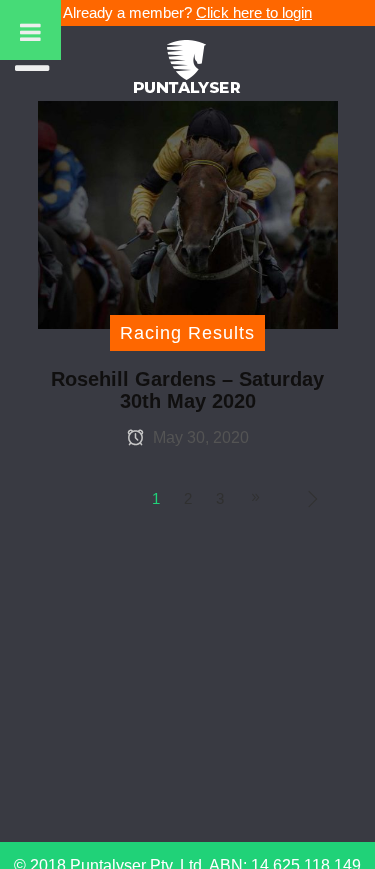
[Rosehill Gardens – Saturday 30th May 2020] (188, 213)
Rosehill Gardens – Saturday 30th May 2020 (187, 390)
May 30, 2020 (199, 437)
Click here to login (254, 12)
